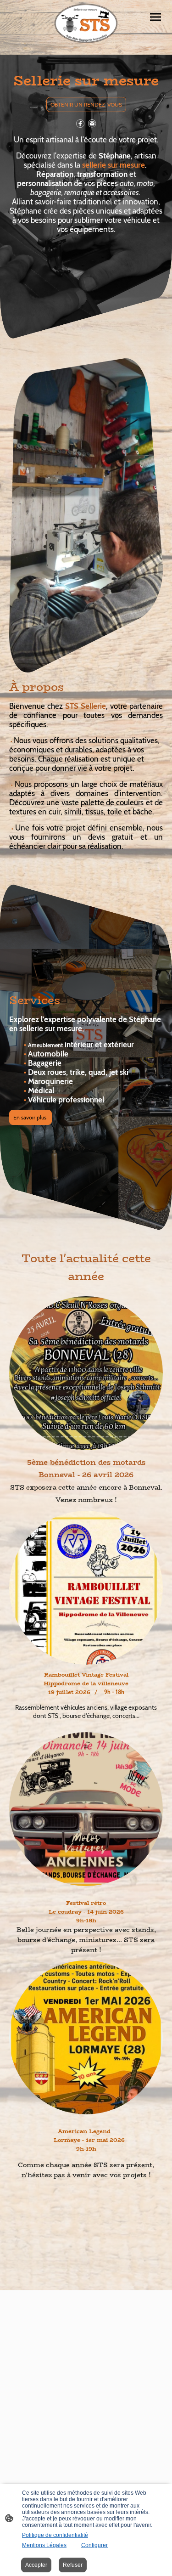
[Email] (92, 124)
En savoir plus (31, 1117)
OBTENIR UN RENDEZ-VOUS (86, 105)
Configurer (94, 2545)
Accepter (36, 2565)
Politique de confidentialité (55, 2535)
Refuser (73, 2565)
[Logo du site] (86, 24)
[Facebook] (80, 124)
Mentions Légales (44, 2545)
